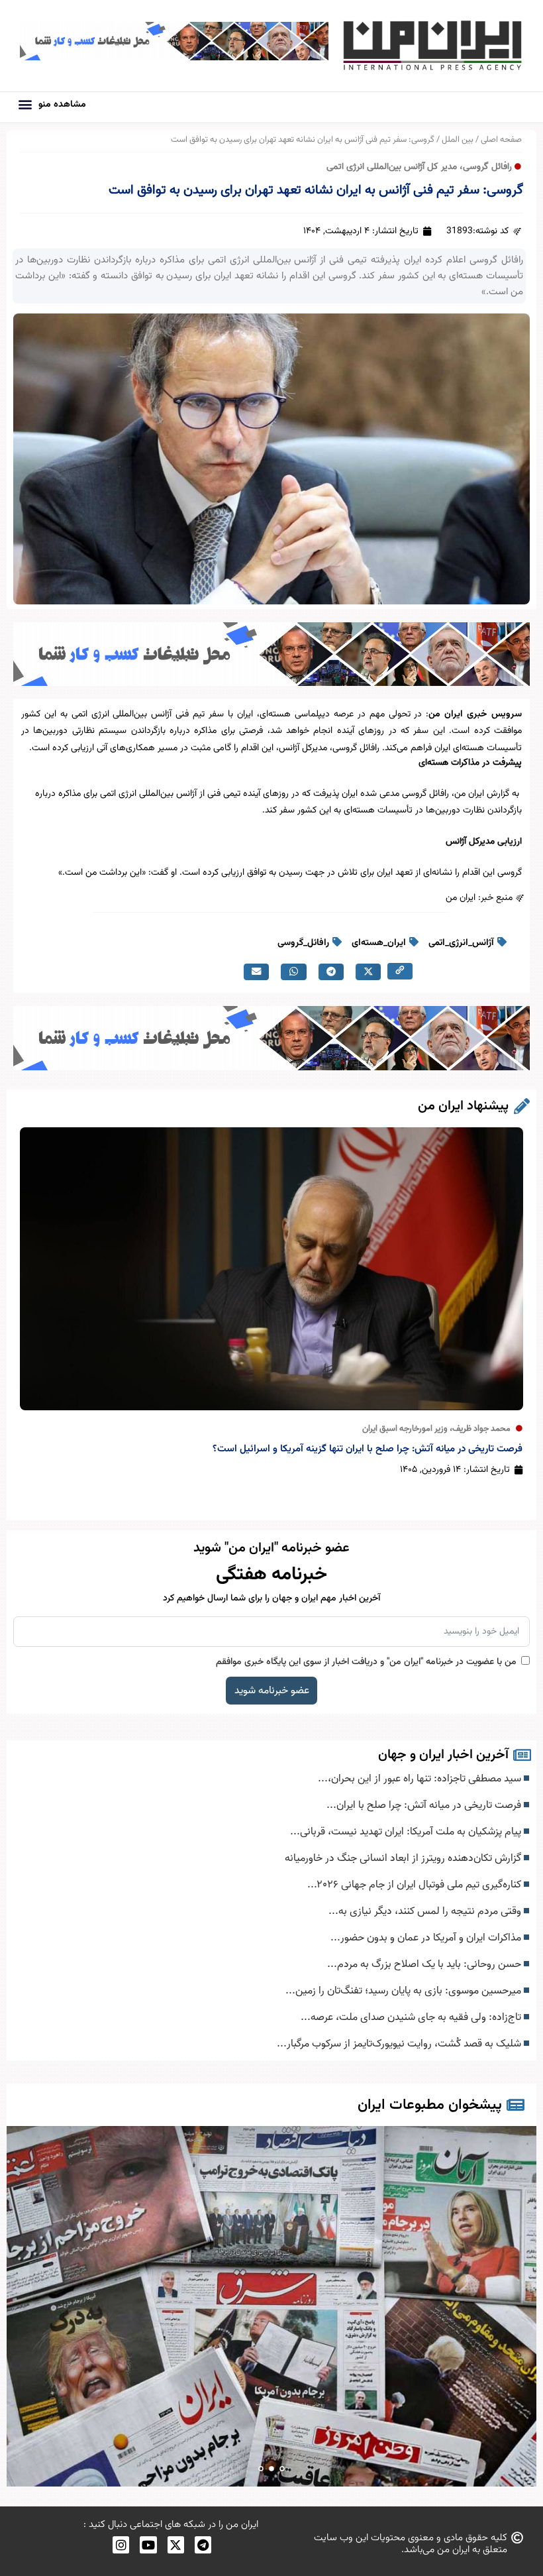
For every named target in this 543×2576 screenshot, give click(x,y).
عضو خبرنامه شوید (272, 1691)
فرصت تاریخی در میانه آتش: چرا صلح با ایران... (425, 1805)
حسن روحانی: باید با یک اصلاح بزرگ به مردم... (425, 1964)
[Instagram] (121, 2545)
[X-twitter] (176, 2545)
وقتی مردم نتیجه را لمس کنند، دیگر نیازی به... (426, 1911)
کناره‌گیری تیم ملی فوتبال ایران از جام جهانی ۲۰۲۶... (416, 1885)
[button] (25, 104)
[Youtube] (148, 2545)
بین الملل (458, 140)
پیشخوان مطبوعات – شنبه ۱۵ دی (272, 2307)
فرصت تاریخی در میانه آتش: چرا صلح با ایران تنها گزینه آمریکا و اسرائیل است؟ (368, 1449)
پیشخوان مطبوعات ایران (430, 2105)
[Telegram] (203, 2545)
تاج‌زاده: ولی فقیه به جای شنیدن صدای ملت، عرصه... (412, 2017)
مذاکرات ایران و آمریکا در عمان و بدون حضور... (427, 1938)
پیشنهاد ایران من (463, 1106)
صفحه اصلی (501, 140)
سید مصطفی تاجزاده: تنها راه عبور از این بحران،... (421, 1779)
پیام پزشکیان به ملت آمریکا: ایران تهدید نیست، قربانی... (407, 1832)
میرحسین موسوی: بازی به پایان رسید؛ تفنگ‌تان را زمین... (405, 1991)
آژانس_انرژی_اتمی (461, 943)
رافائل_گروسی (303, 943)
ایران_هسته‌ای (379, 943)
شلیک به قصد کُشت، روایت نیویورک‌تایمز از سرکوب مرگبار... (400, 2044)
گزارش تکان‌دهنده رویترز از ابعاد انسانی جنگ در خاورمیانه (404, 1858)
